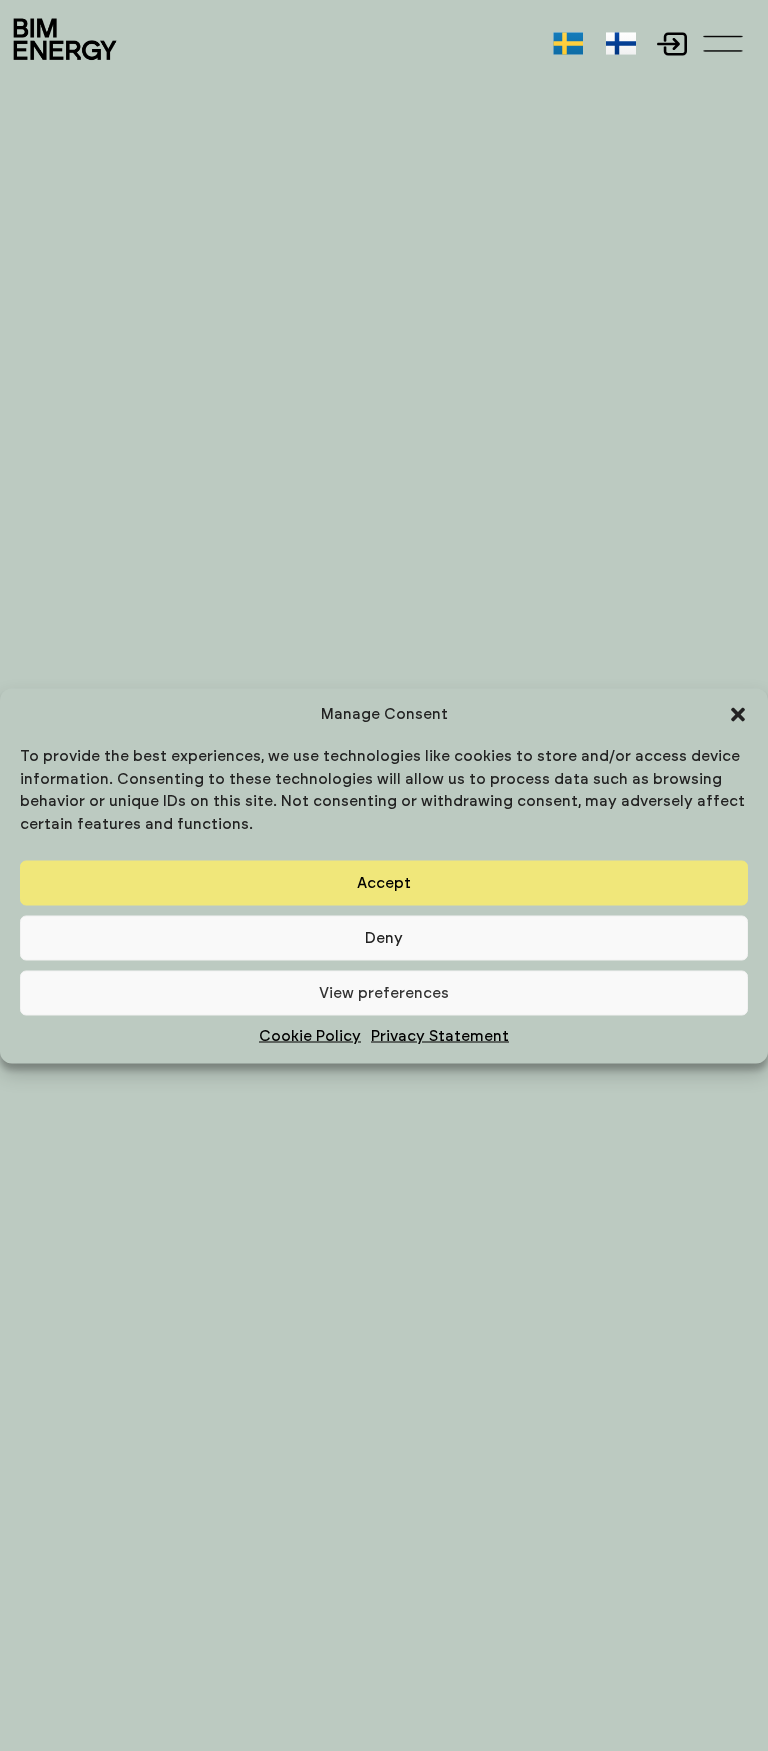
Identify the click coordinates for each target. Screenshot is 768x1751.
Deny (384, 937)
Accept (384, 882)
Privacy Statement (440, 1036)
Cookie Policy (310, 1036)
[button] (738, 714)
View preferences (384, 992)
